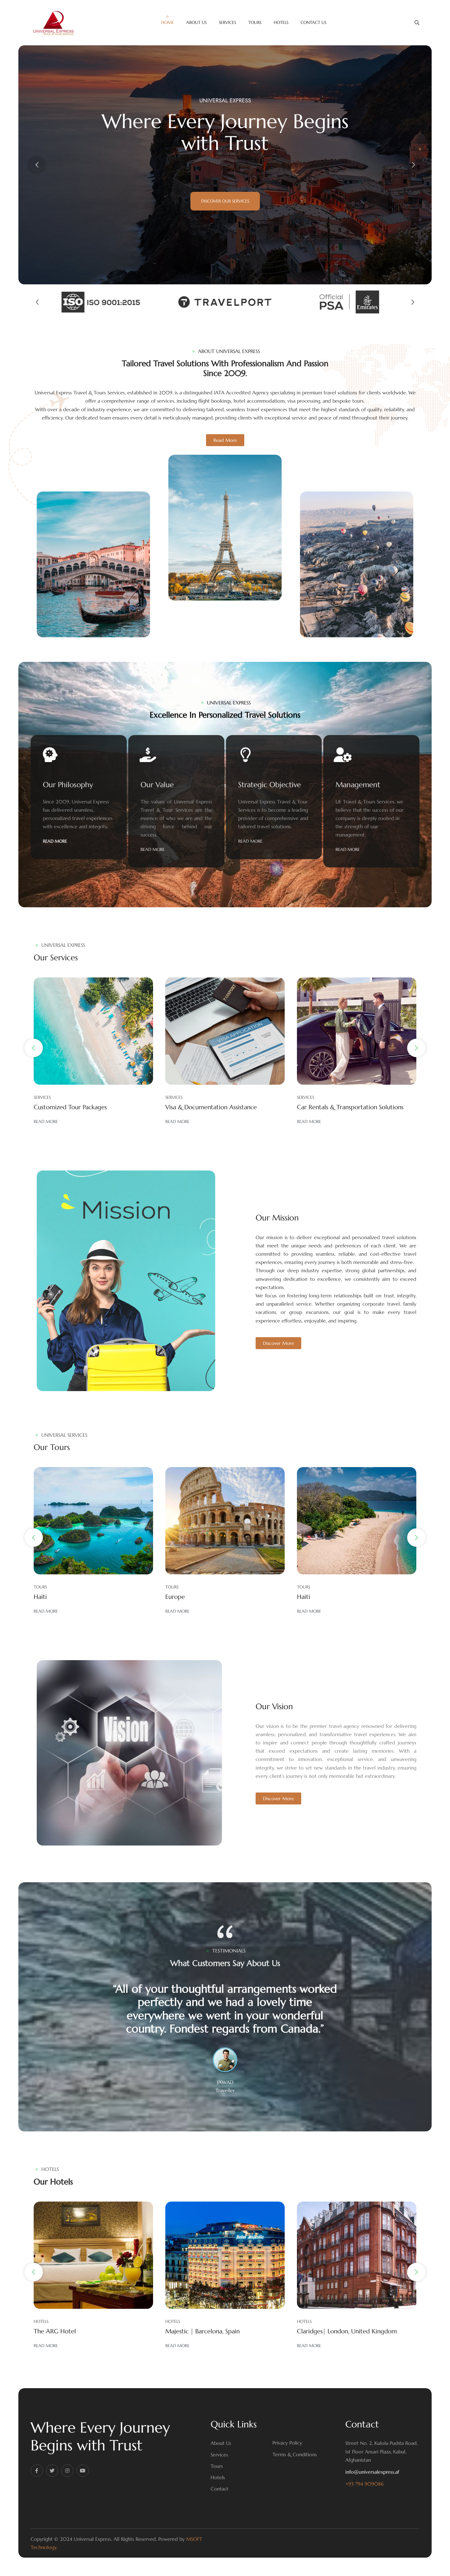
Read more (46, 1122)
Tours (217, 2466)
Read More (55, 841)
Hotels (218, 2477)
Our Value (157, 785)
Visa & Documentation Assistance (79, 1108)
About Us (221, 2443)
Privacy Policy (287, 2443)
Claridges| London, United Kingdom (215, 2331)
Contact (219, 2489)
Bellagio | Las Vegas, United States (344, 2331)
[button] (37, 302)
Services (219, 2455)
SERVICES (42, 1097)
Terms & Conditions (295, 2454)
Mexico (307, 1597)
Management (358, 785)
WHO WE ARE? (225, 201)
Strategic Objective (270, 785)
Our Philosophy (68, 785)
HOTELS (41, 2321)
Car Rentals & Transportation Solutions (219, 1108)
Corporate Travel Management (340, 1108)
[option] (225, 2038)
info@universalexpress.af (372, 2472)
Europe (43, 1597)
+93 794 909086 (364, 2484)
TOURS (40, 1587)
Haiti (172, 1597)
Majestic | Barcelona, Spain (71, 2331)
